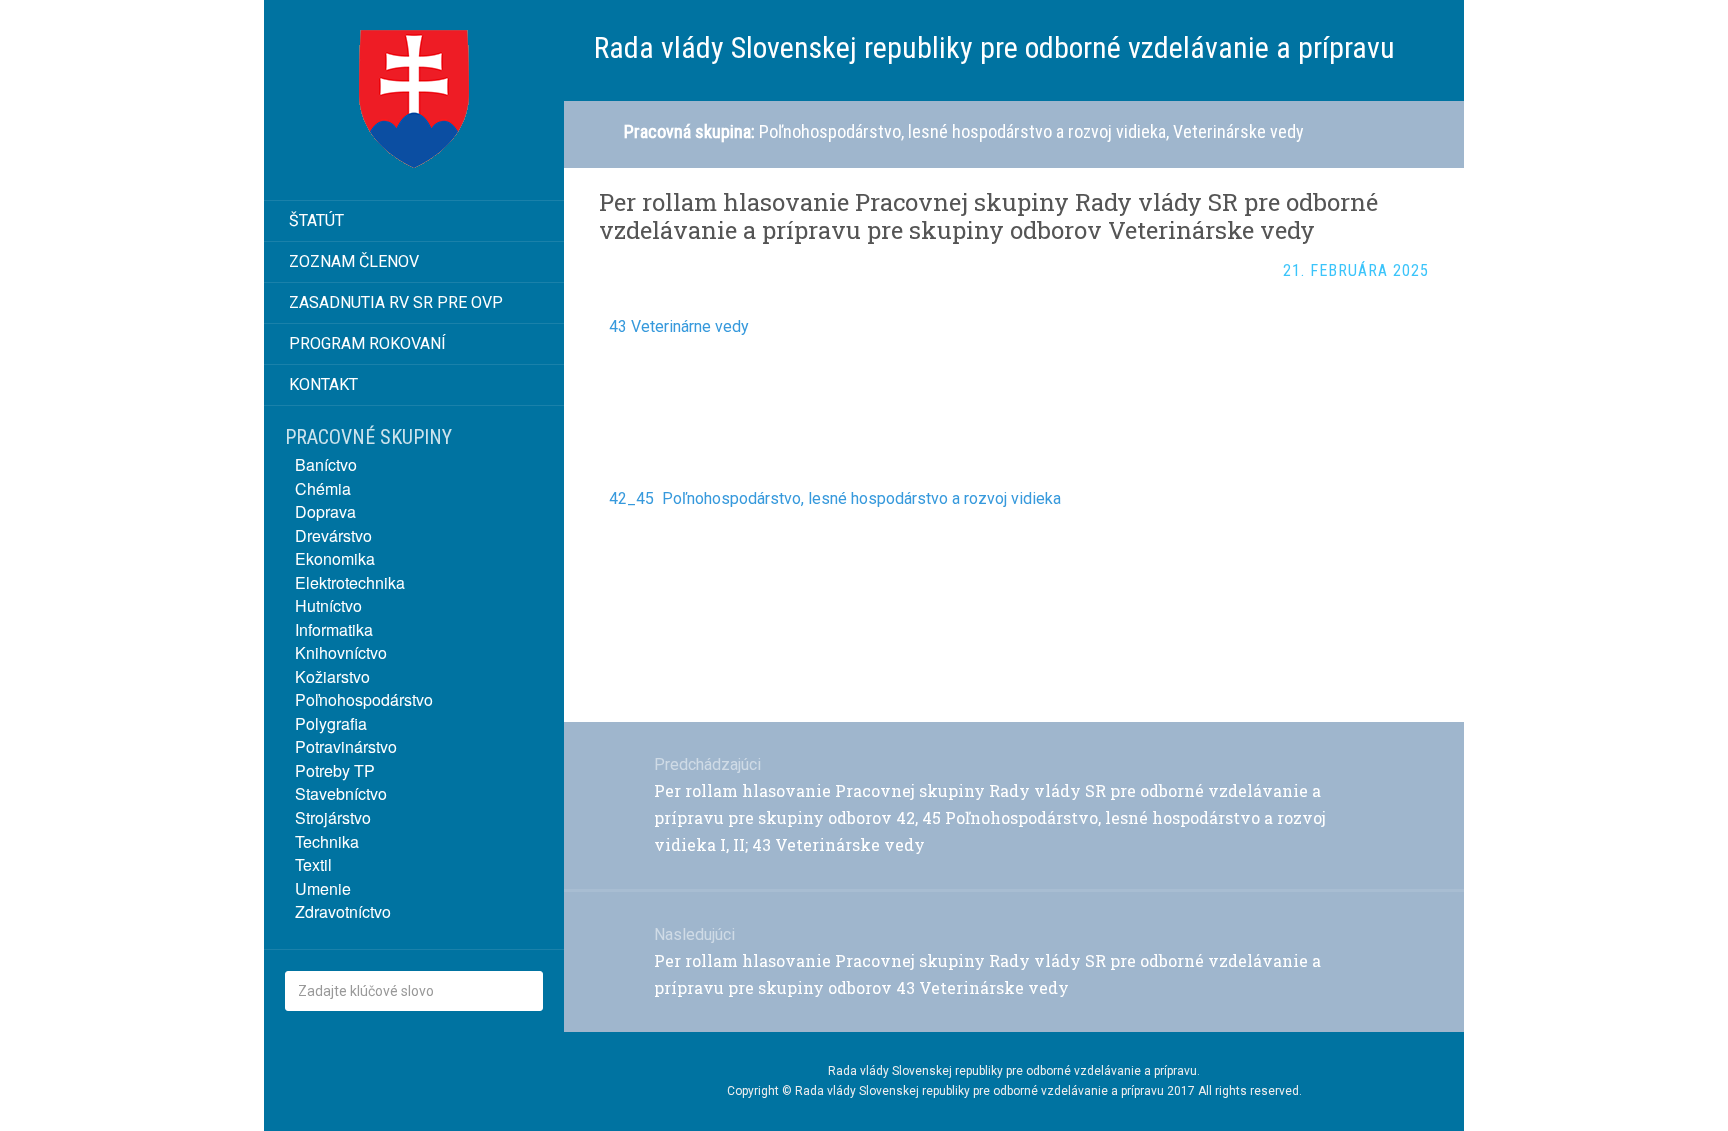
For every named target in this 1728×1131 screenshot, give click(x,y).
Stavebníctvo (341, 793)
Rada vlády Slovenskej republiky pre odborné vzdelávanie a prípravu (1012, 1071)
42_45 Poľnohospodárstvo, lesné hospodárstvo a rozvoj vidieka (835, 498)
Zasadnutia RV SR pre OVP (396, 302)
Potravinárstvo (346, 746)
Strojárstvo (333, 817)
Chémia (323, 488)
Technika (327, 841)
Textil (313, 864)
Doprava (325, 511)
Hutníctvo (328, 605)
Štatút (316, 220)
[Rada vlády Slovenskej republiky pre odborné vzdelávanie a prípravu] (414, 100)
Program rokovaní (367, 343)
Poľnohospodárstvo (364, 699)
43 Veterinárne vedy (679, 326)
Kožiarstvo (332, 676)
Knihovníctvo (341, 652)
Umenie (323, 888)
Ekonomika (335, 558)
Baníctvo (326, 464)
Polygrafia (331, 723)
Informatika (334, 629)
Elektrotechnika (350, 582)
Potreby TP (335, 770)
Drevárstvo (333, 535)
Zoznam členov (354, 261)
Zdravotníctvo (343, 911)
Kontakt (323, 384)
